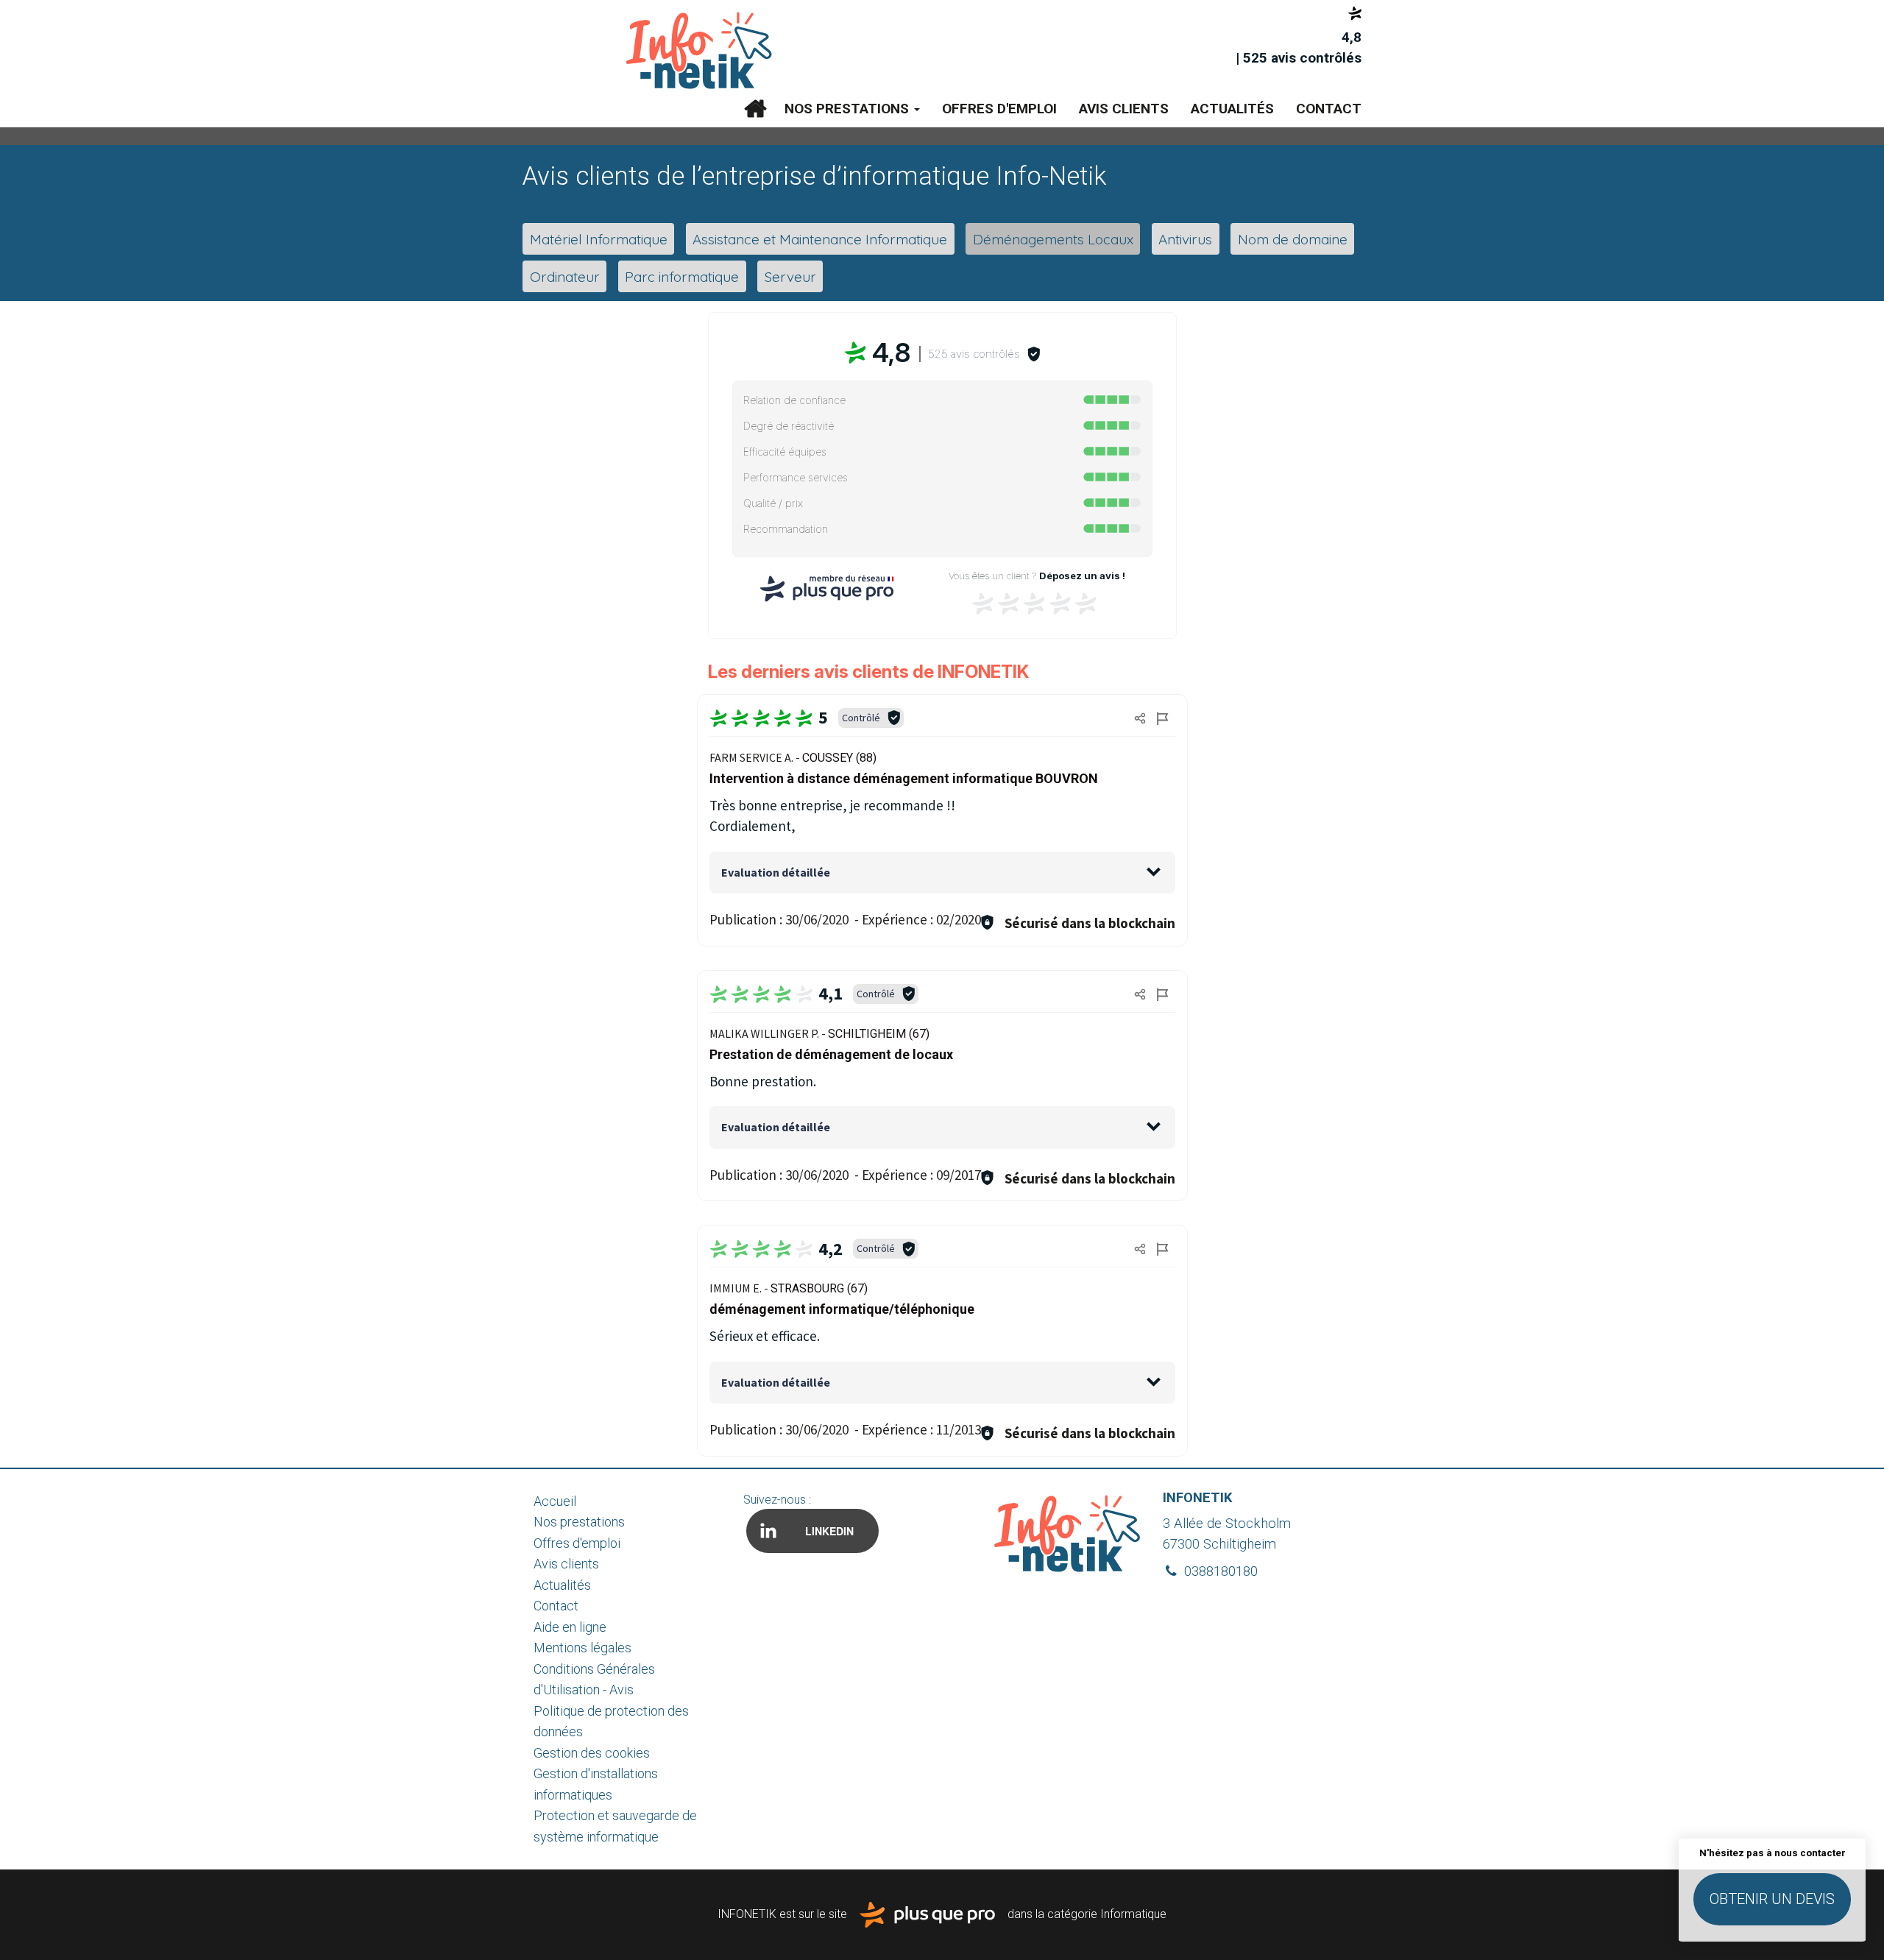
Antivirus (1185, 239)
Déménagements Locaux (1053, 239)
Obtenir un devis (1772, 1899)
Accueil (755, 109)
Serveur (790, 276)
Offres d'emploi (999, 109)
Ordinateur (565, 276)
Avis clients (1124, 109)
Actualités (1232, 109)
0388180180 (1219, 1571)
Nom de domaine (1293, 239)
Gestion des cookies (592, 1753)
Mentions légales (582, 1648)
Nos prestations (849, 109)
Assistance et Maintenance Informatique (820, 239)
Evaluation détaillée (776, 872)
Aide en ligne (570, 1627)
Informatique (1133, 1914)
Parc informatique (682, 276)
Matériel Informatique (599, 239)
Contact (1329, 109)
